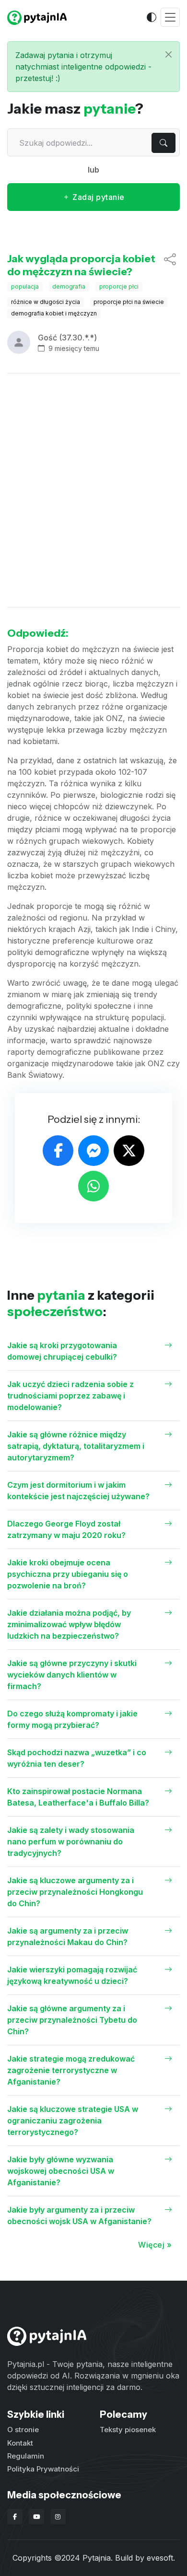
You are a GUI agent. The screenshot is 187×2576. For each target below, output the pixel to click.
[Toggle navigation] (170, 17)
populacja (25, 286)
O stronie (23, 2430)
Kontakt (20, 2443)
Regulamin (26, 2456)
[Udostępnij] (170, 265)
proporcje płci (119, 286)
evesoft (160, 2558)
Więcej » (155, 2245)
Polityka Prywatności (43, 2469)
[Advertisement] (93, 490)
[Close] (169, 54)
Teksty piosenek (128, 2430)
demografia (69, 286)
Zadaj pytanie (98, 197)
